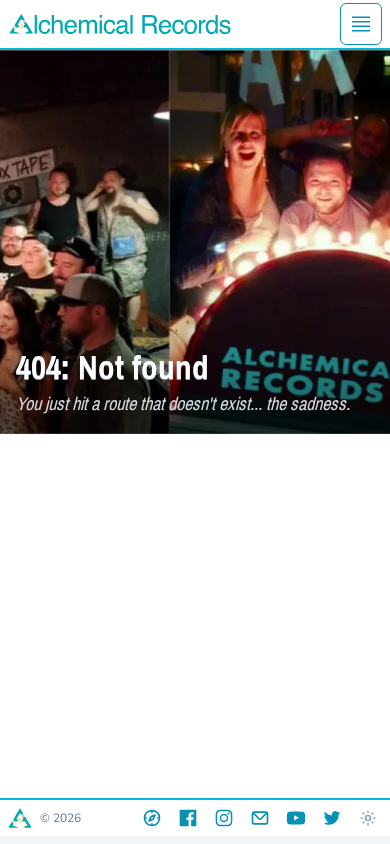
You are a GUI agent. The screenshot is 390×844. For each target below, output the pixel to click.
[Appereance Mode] (368, 818)
